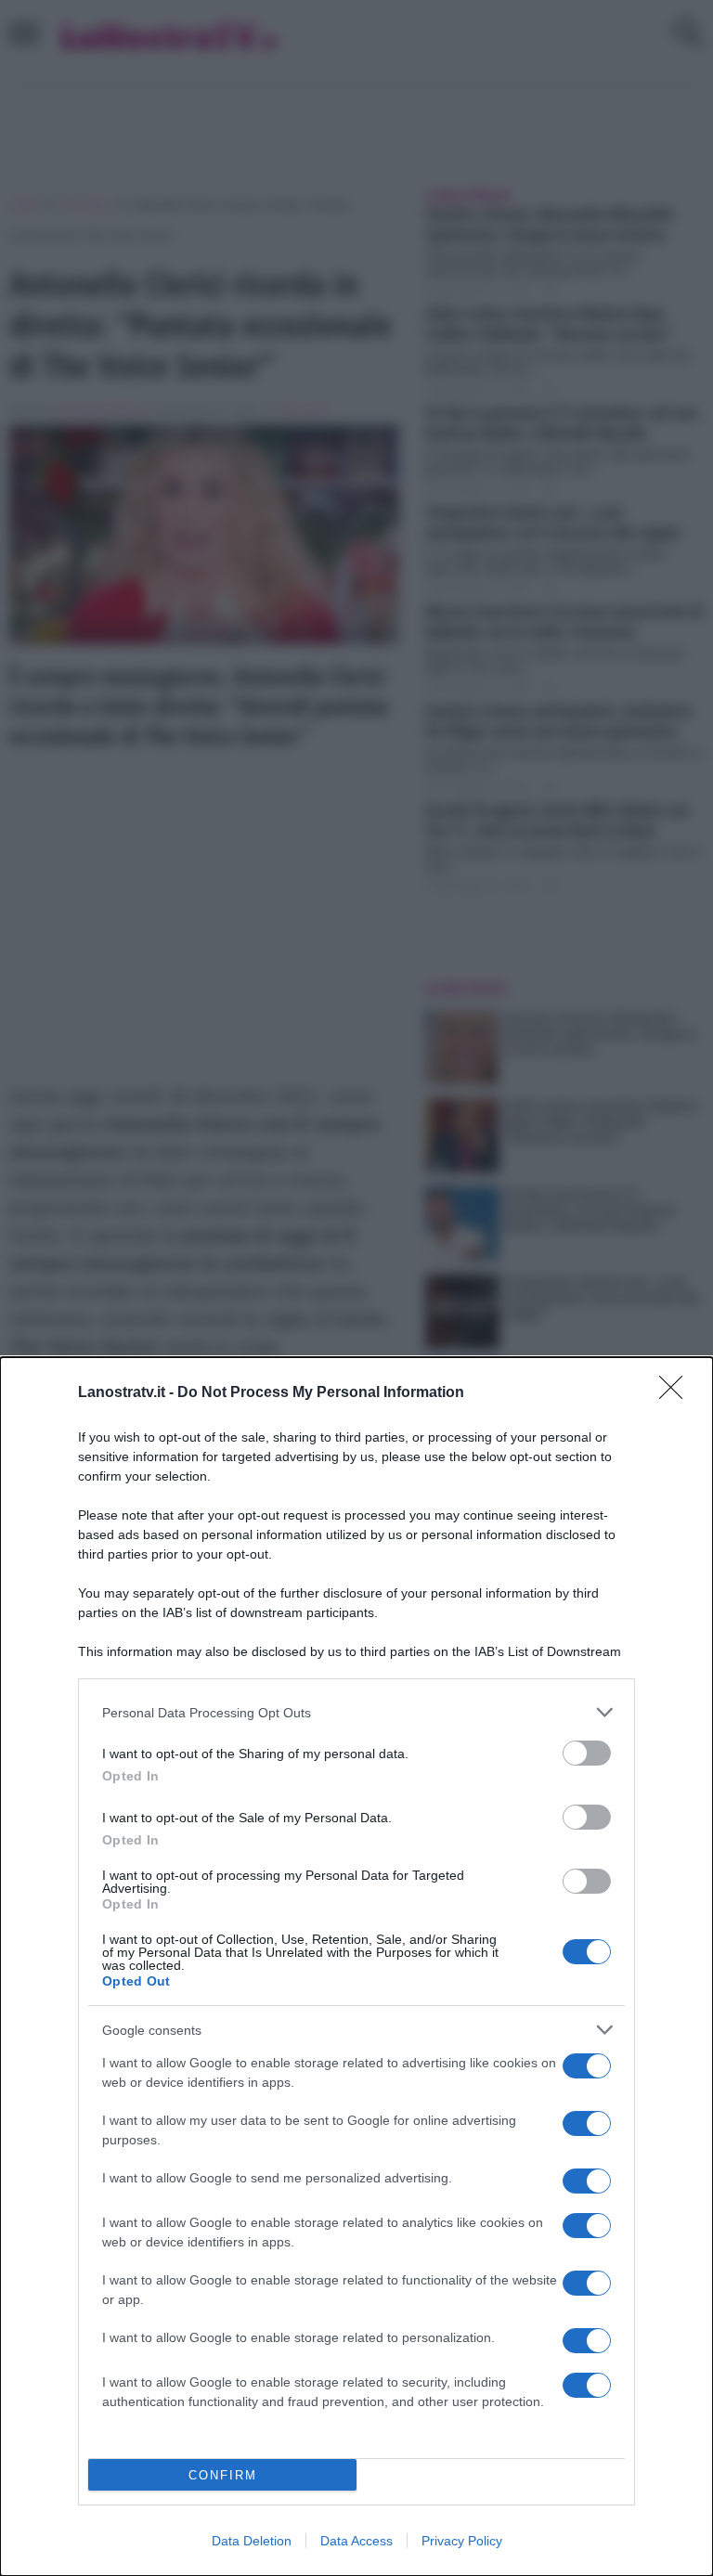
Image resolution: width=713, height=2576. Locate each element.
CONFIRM (223, 2475)
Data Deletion (252, 2541)
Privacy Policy (462, 2541)
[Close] (677, 1393)
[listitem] (356, 1712)
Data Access (356, 2541)
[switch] (587, 1753)
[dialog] (356, 1967)
